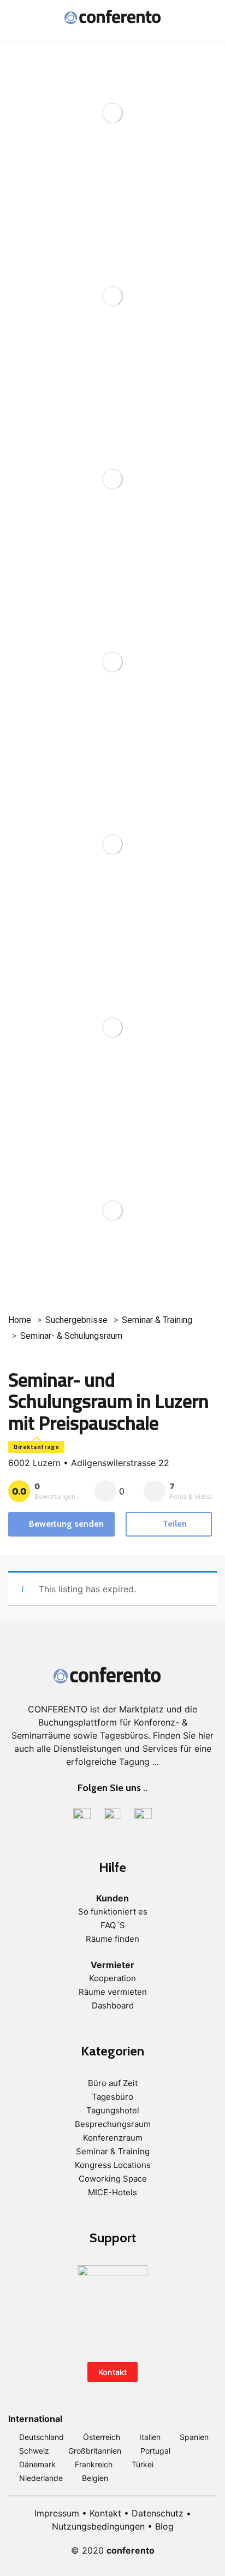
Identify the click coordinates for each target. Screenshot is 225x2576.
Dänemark (37, 2464)
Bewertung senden (66, 1524)
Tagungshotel (113, 2110)
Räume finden (112, 1939)
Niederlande (41, 2478)
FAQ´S (113, 1925)
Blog (164, 2526)
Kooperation (112, 1978)
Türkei (143, 2464)
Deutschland (42, 2437)
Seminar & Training (157, 1320)
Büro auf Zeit (113, 2083)
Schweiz (34, 2451)
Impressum (57, 2513)
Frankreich (94, 2464)
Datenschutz (158, 2513)
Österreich (102, 2437)
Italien (150, 2437)
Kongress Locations (113, 2165)
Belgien (95, 2478)
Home (20, 1320)
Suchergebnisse (76, 1320)
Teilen (174, 1524)
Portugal (155, 2451)
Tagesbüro (112, 2097)
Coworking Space (113, 2179)
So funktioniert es (113, 1912)
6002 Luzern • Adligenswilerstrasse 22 (89, 1463)
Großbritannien (95, 2451)
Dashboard (113, 2005)
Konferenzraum (113, 2138)
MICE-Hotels (112, 2192)
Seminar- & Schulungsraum (71, 1336)
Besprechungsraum (113, 2124)
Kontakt (112, 2372)
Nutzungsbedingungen (98, 2526)
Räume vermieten (113, 1992)
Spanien (194, 2437)
